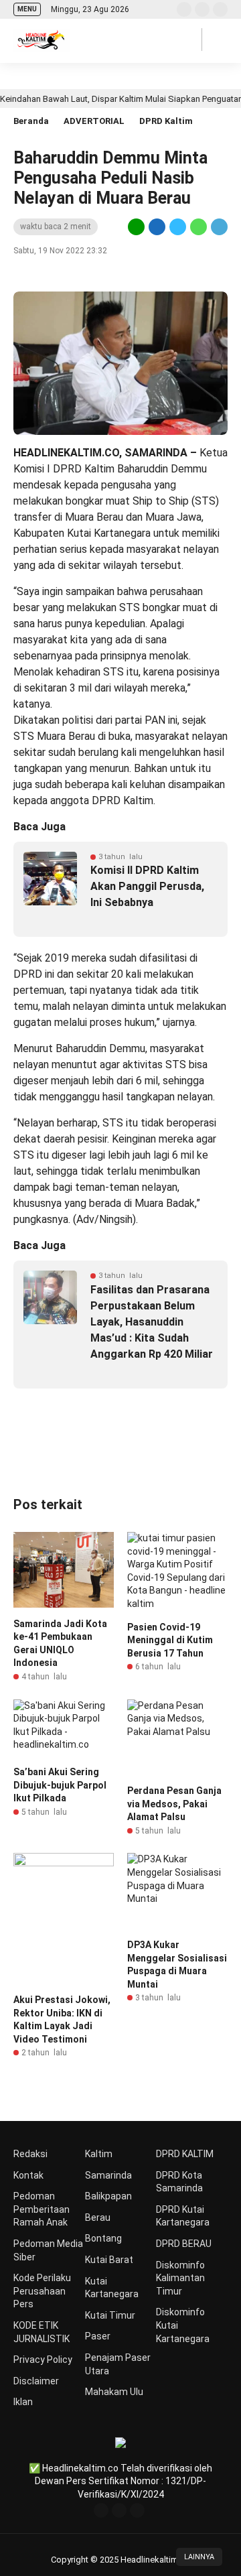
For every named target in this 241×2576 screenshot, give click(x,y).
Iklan (23, 2402)
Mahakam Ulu (114, 2392)
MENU (27, 9)
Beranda (31, 121)
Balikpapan (108, 2196)
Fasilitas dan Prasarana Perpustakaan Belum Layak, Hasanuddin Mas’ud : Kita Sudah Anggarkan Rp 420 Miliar (152, 1322)
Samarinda (108, 2175)
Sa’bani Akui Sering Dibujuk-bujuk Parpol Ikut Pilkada (60, 1785)
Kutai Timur (110, 2315)
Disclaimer (36, 2381)
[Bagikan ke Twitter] (178, 227)
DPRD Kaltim (166, 121)
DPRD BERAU (184, 2244)
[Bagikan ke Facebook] (157, 227)
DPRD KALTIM (185, 2154)
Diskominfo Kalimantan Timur (180, 2278)
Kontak (28, 2175)
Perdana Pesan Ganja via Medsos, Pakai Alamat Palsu (174, 1804)
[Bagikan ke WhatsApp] (198, 227)
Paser (98, 2336)
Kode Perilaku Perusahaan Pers (42, 2291)
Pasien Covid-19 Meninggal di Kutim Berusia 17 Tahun (170, 1640)
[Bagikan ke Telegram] (218, 227)
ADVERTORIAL (94, 121)
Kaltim (99, 2154)
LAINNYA (199, 2557)
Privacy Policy (43, 2360)
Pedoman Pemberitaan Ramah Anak (42, 2209)
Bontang (103, 2238)
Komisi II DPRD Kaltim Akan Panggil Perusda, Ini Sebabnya (147, 886)
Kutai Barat (109, 2260)
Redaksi (30, 2154)
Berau (98, 2217)
